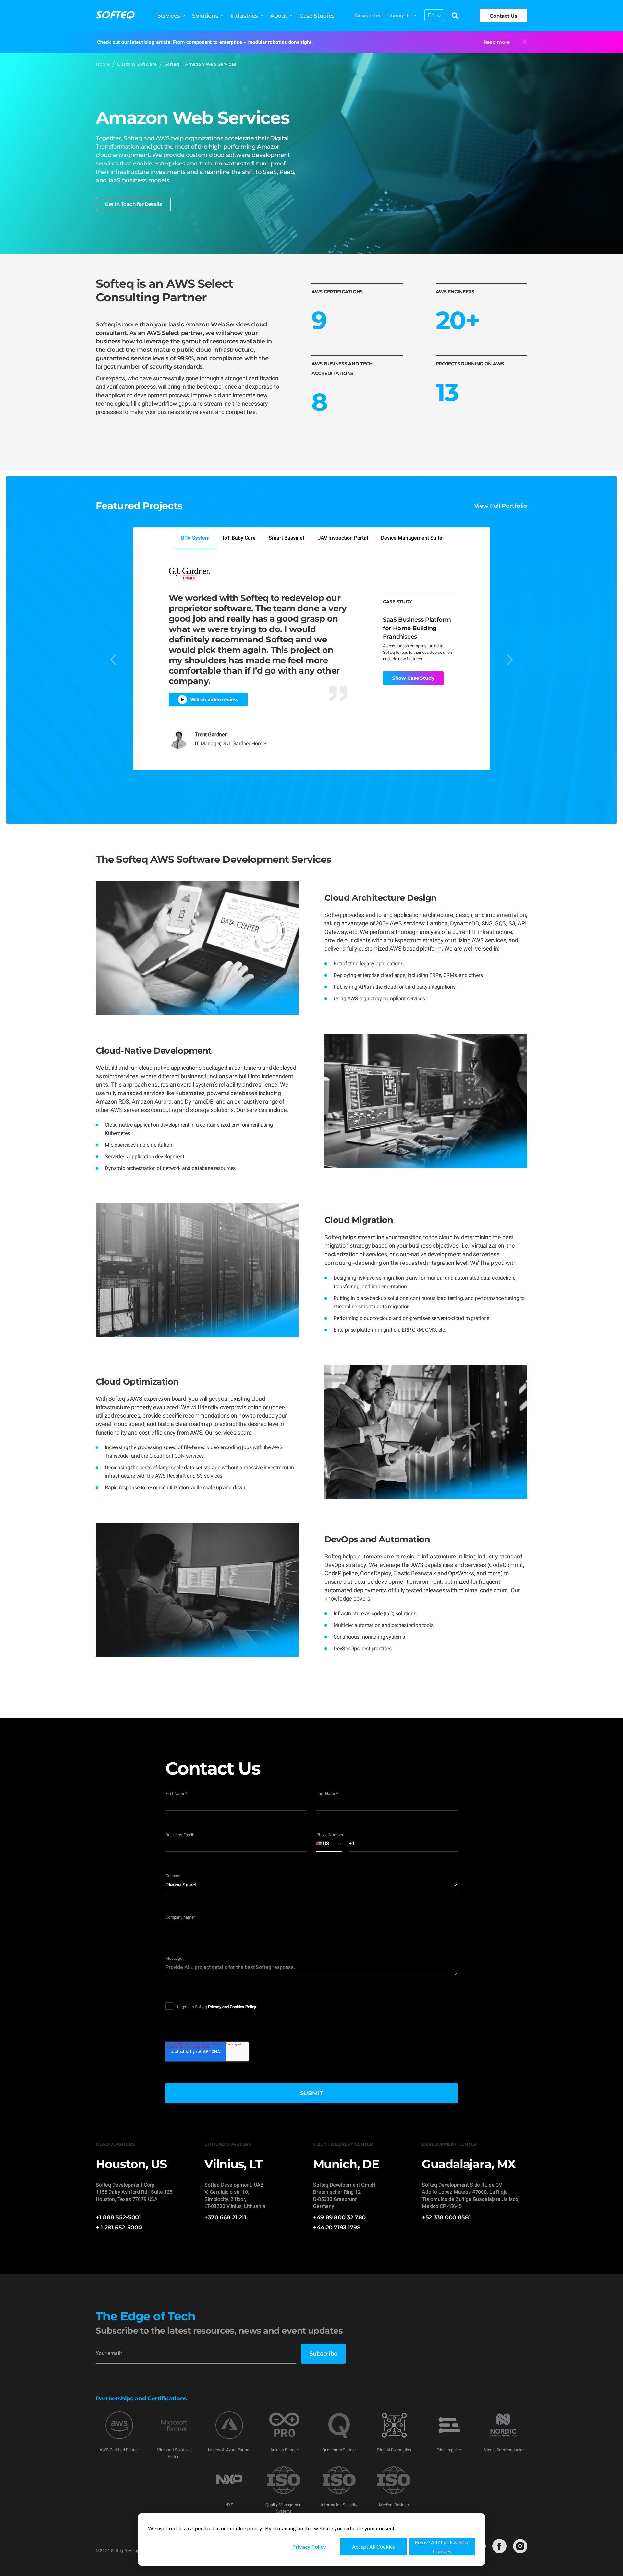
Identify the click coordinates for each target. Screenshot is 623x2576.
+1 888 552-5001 (118, 2217)
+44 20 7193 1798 (337, 2228)
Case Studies (317, 16)
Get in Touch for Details (133, 204)
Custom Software (137, 64)
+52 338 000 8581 (446, 2217)
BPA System (195, 538)
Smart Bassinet (287, 538)
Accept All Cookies (373, 2547)
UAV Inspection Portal (343, 538)
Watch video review (214, 699)
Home (103, 64)
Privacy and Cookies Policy (232, 2007)
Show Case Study (413, 678)
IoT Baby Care (239, 538)
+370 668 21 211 (225, 2217)
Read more (497, 42)
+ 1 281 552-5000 (119, 2228)
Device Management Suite (412, 538)
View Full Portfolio (501, 506)
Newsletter (368, 15)
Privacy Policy (309, 2547)
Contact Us (503, 16)
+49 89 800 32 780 (339, 2217)
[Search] (455, 16)
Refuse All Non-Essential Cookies (442, 2547)
